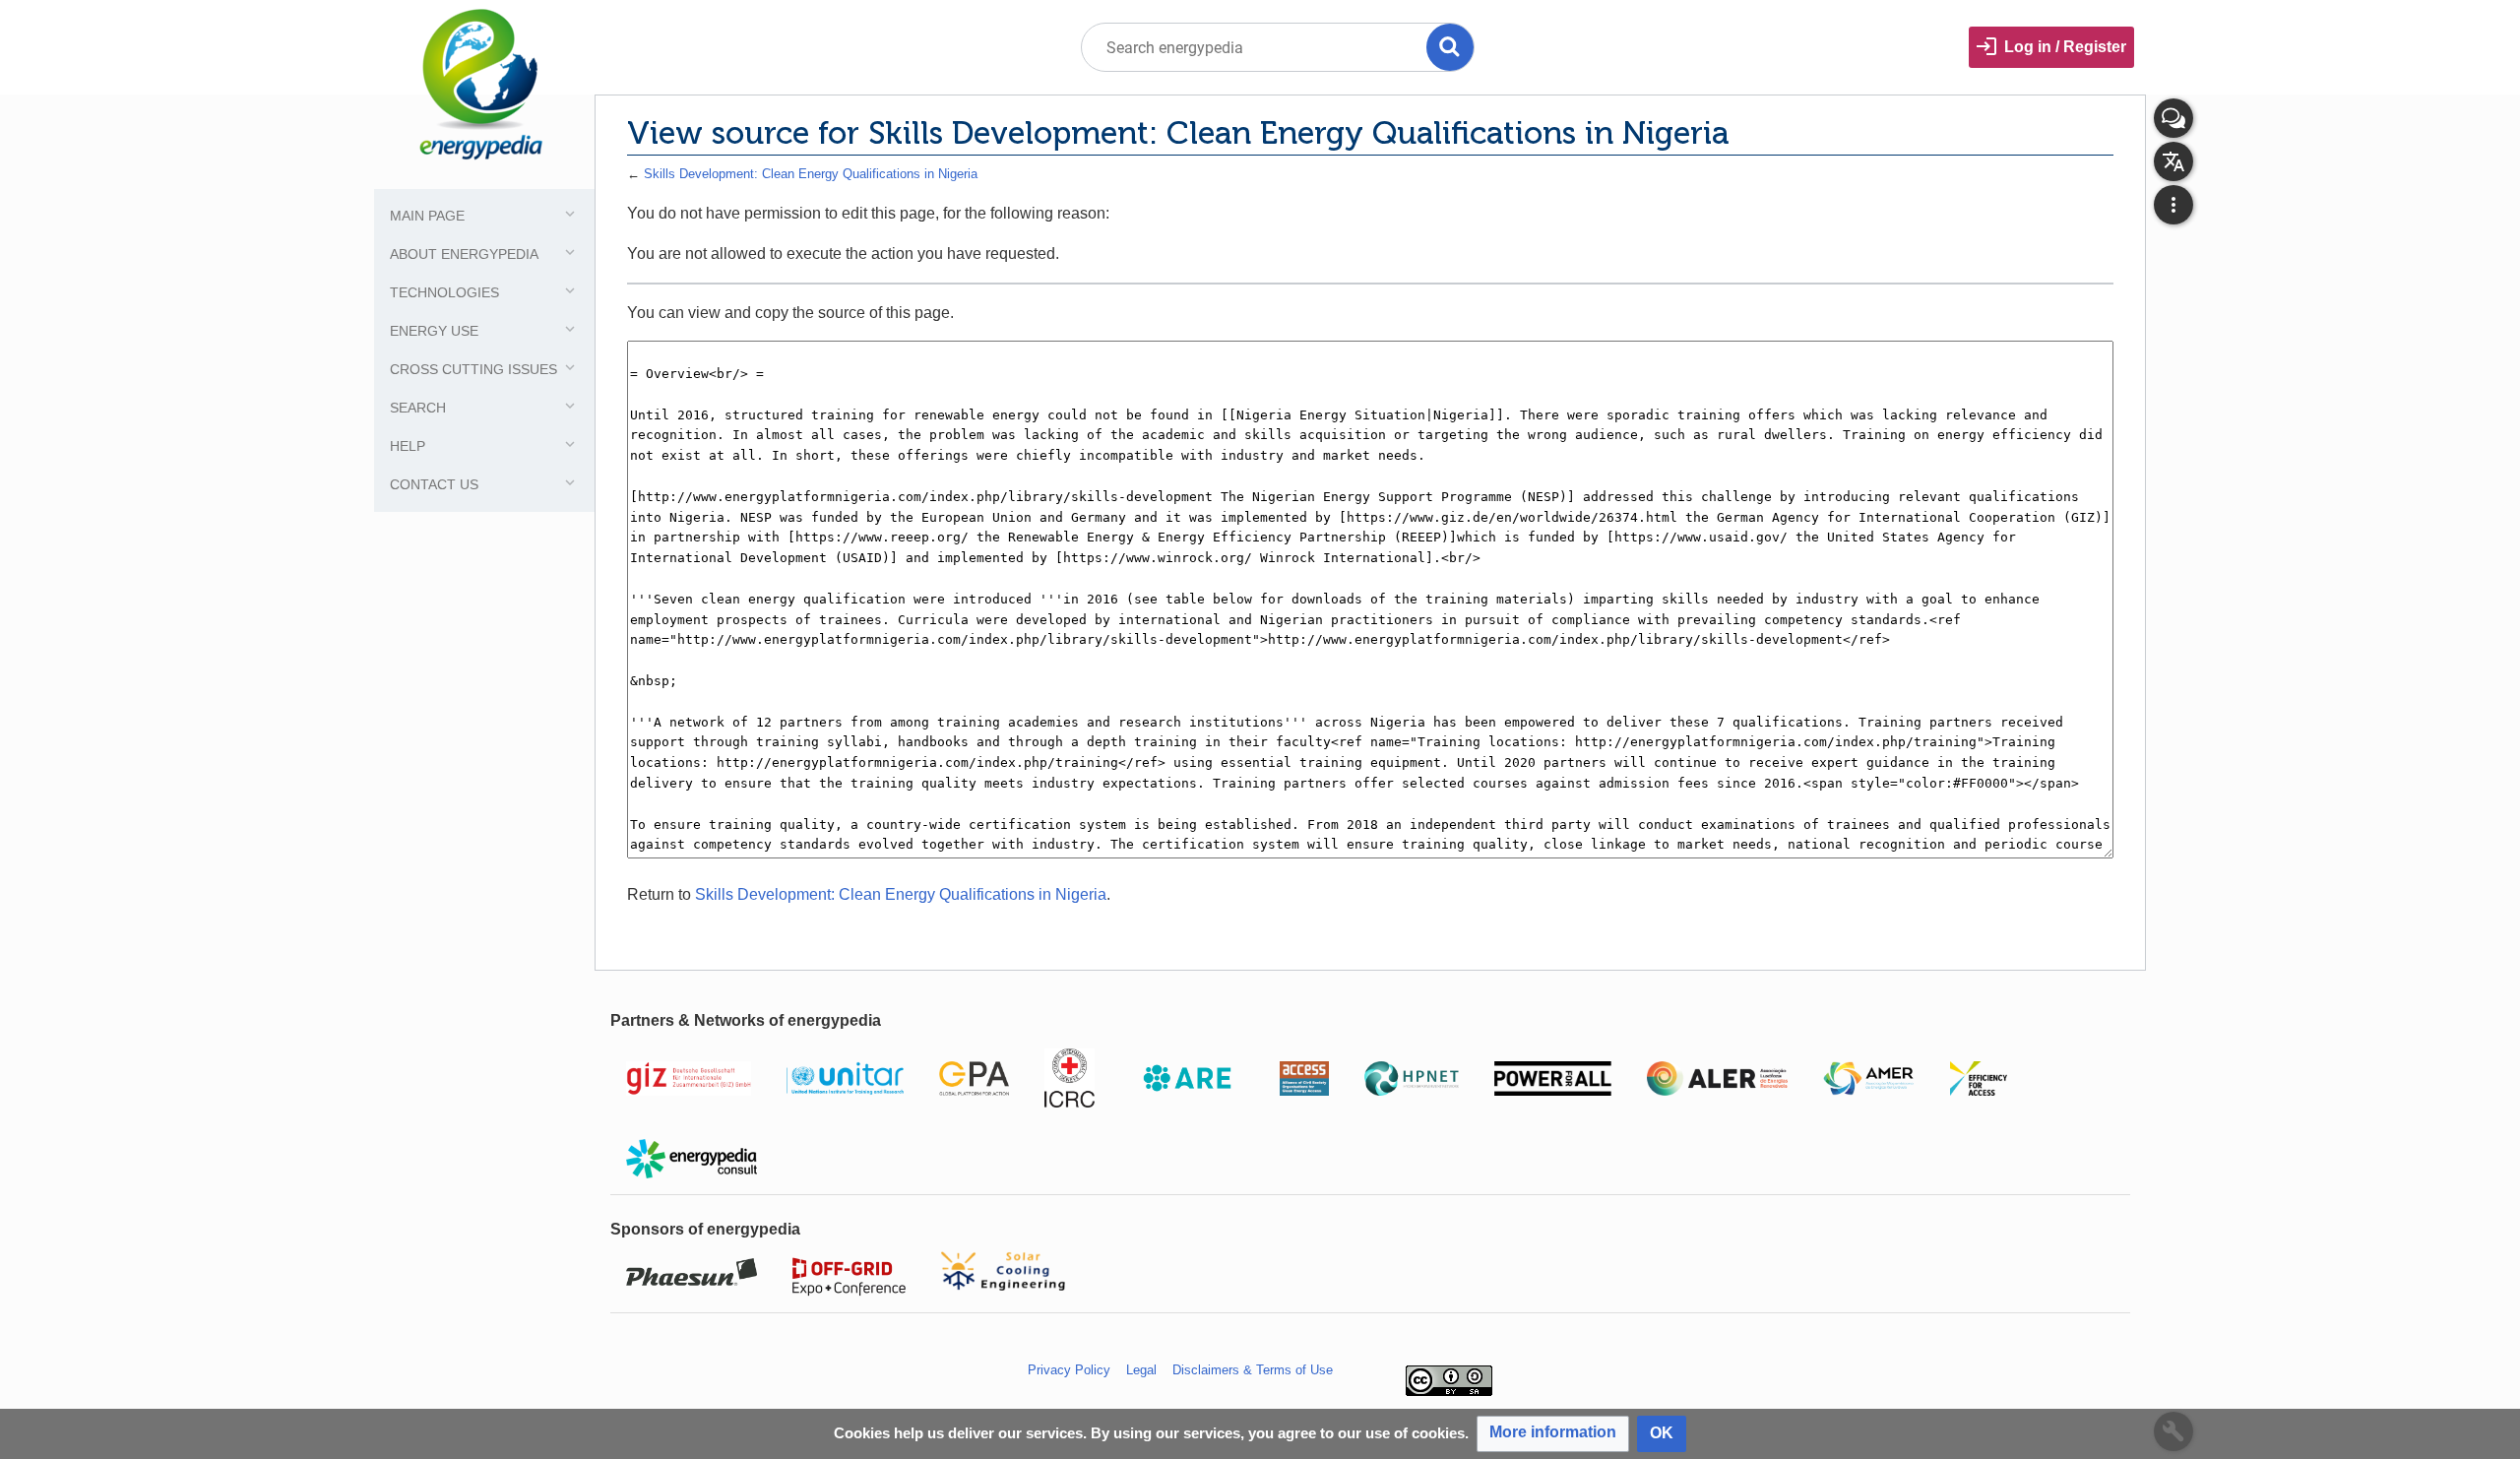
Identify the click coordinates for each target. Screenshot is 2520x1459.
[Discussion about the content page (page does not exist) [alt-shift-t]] (2173, 118)
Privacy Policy (1069, 1370)
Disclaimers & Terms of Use (1253, 1370)
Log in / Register (2065, 47)
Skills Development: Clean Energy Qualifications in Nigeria (811, 174)
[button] (1553, 1434)
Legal (1141, 1370)
